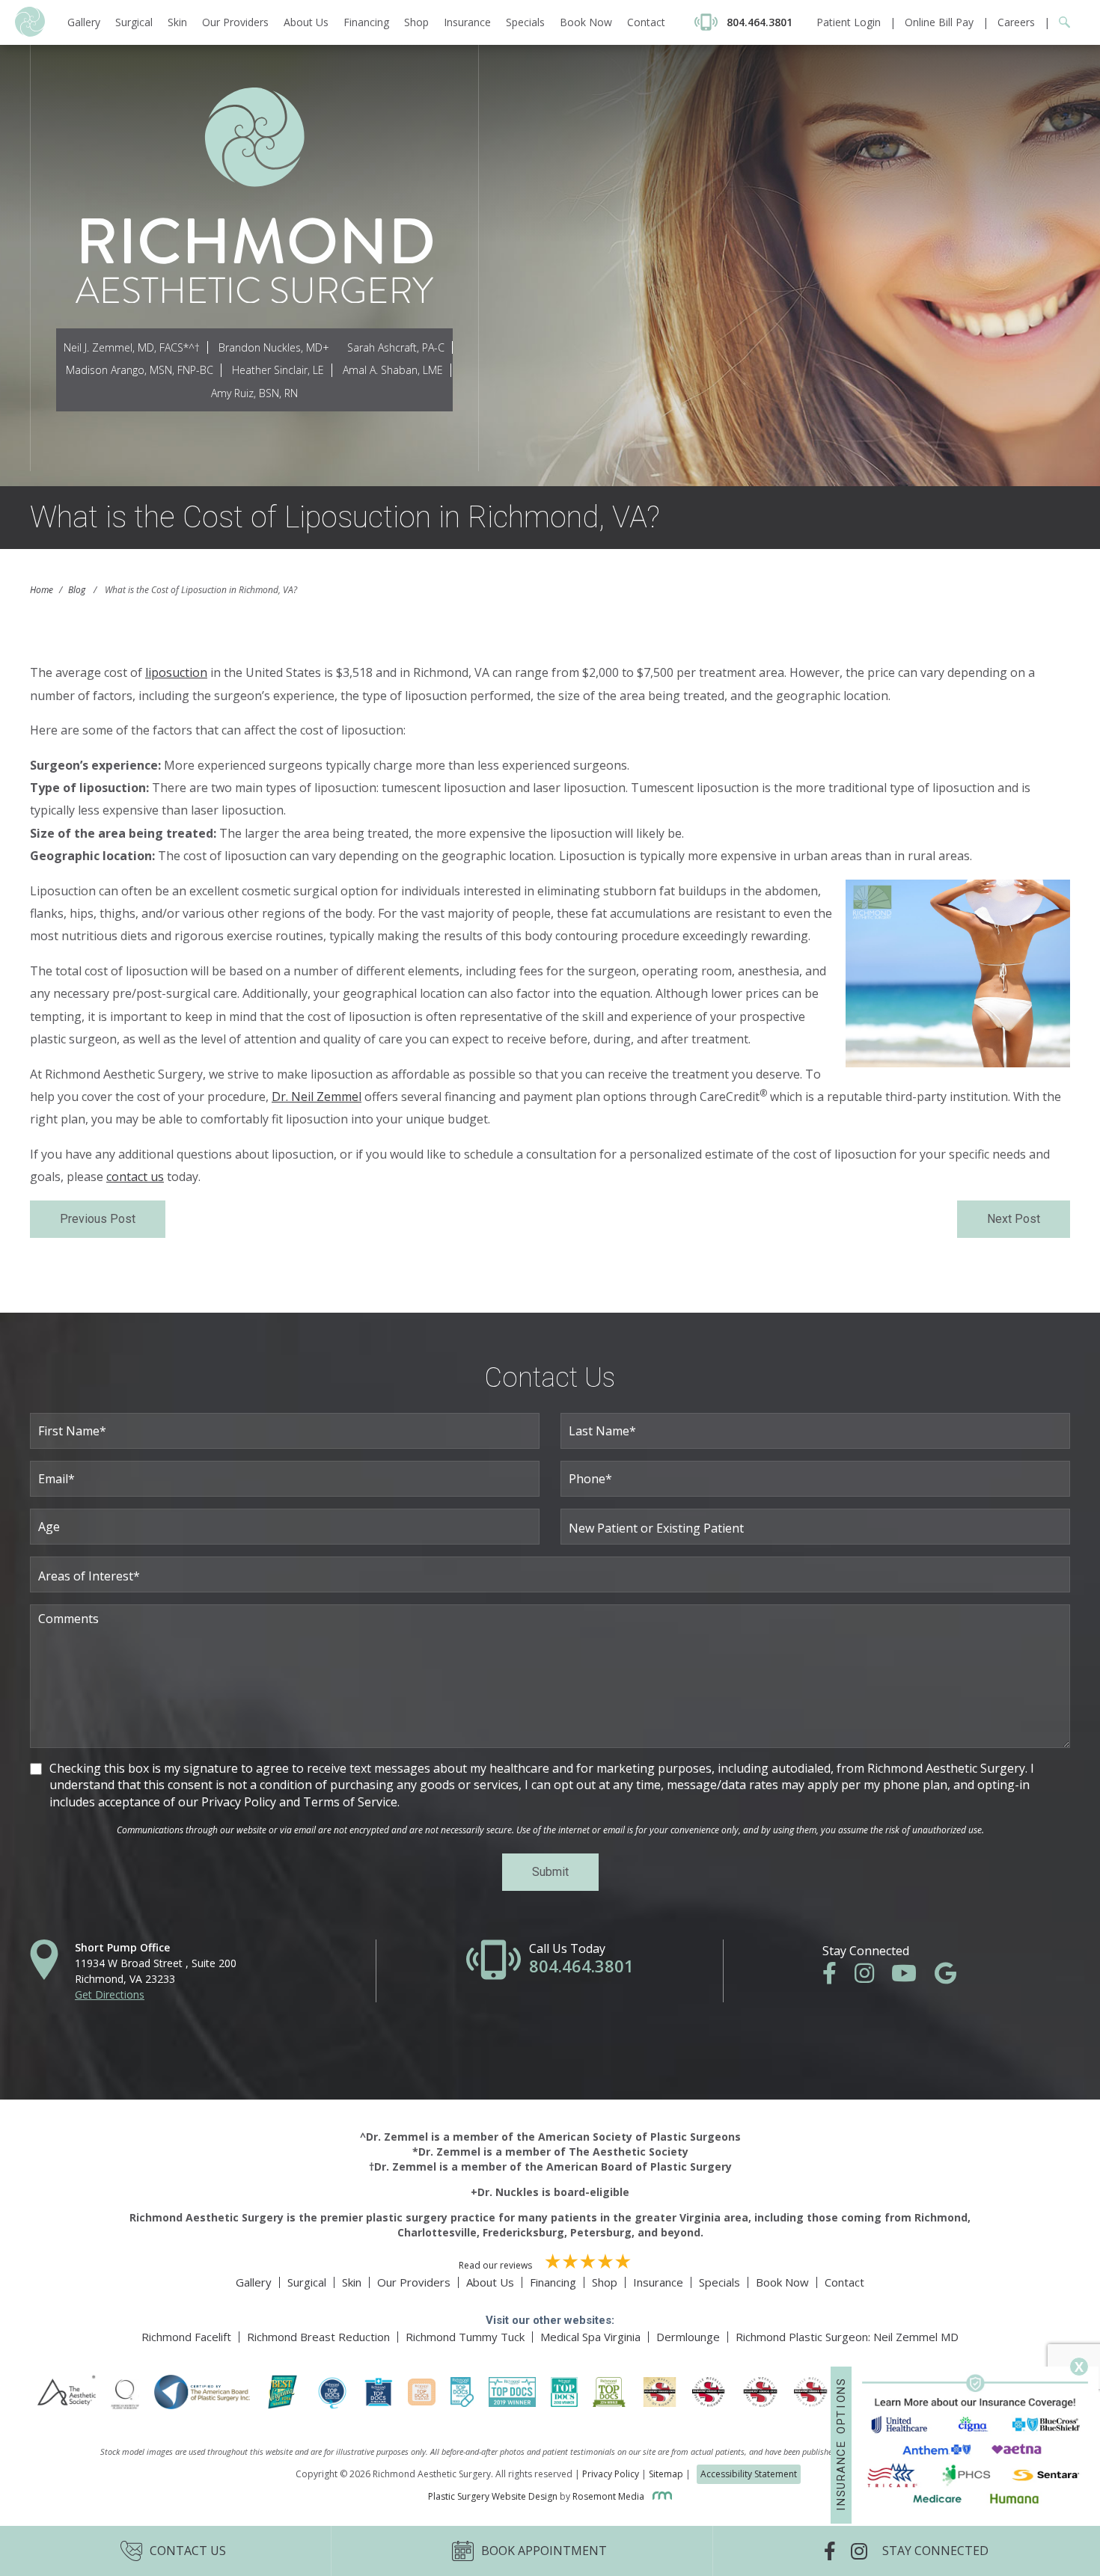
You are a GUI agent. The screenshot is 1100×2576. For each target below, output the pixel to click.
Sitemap (666, 2474)
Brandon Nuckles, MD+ (274, 347)
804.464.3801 (581, 1966)
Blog (77, 590)
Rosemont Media (609, 2496)
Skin (177, 22)
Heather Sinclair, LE (278, 370)
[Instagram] (872, 1977)
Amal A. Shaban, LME (393, 370)
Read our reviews (496, 2265)
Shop (416, 22)
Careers (1016, 22)
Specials (525, 22)
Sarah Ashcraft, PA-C (396, 347)
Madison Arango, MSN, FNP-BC (140, 370)
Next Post (1014, 1219)
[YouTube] (911, 1977)
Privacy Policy (611, 2474)
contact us (135, 1177)
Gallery (84, 22)
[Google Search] (1060, 22)
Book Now (586, 22)
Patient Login (849, 22)
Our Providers (235, 22)
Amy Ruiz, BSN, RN (254, 393)
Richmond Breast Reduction (318, 2337)
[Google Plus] (953, 1977)
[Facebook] (837, 1977)
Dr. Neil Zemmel (317, 1097)
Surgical (134, 22)
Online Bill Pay (939, 22)
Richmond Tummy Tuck (465, 2337)
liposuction (176, 672)
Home (42, 590)
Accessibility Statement (749, 2474)
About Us (306, 22)
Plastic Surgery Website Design (493, 2496)
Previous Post (98, 1219)
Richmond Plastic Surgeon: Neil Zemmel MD (847, 2337)
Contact (646, 22)
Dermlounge (688, 2337)
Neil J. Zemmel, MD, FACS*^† (132, 347)
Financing (366, 22)
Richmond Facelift (186, 2337)
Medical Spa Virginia (590, 2337)
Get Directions (110, 1994)
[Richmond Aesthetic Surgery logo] (30, 33)
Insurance (467, 22)
